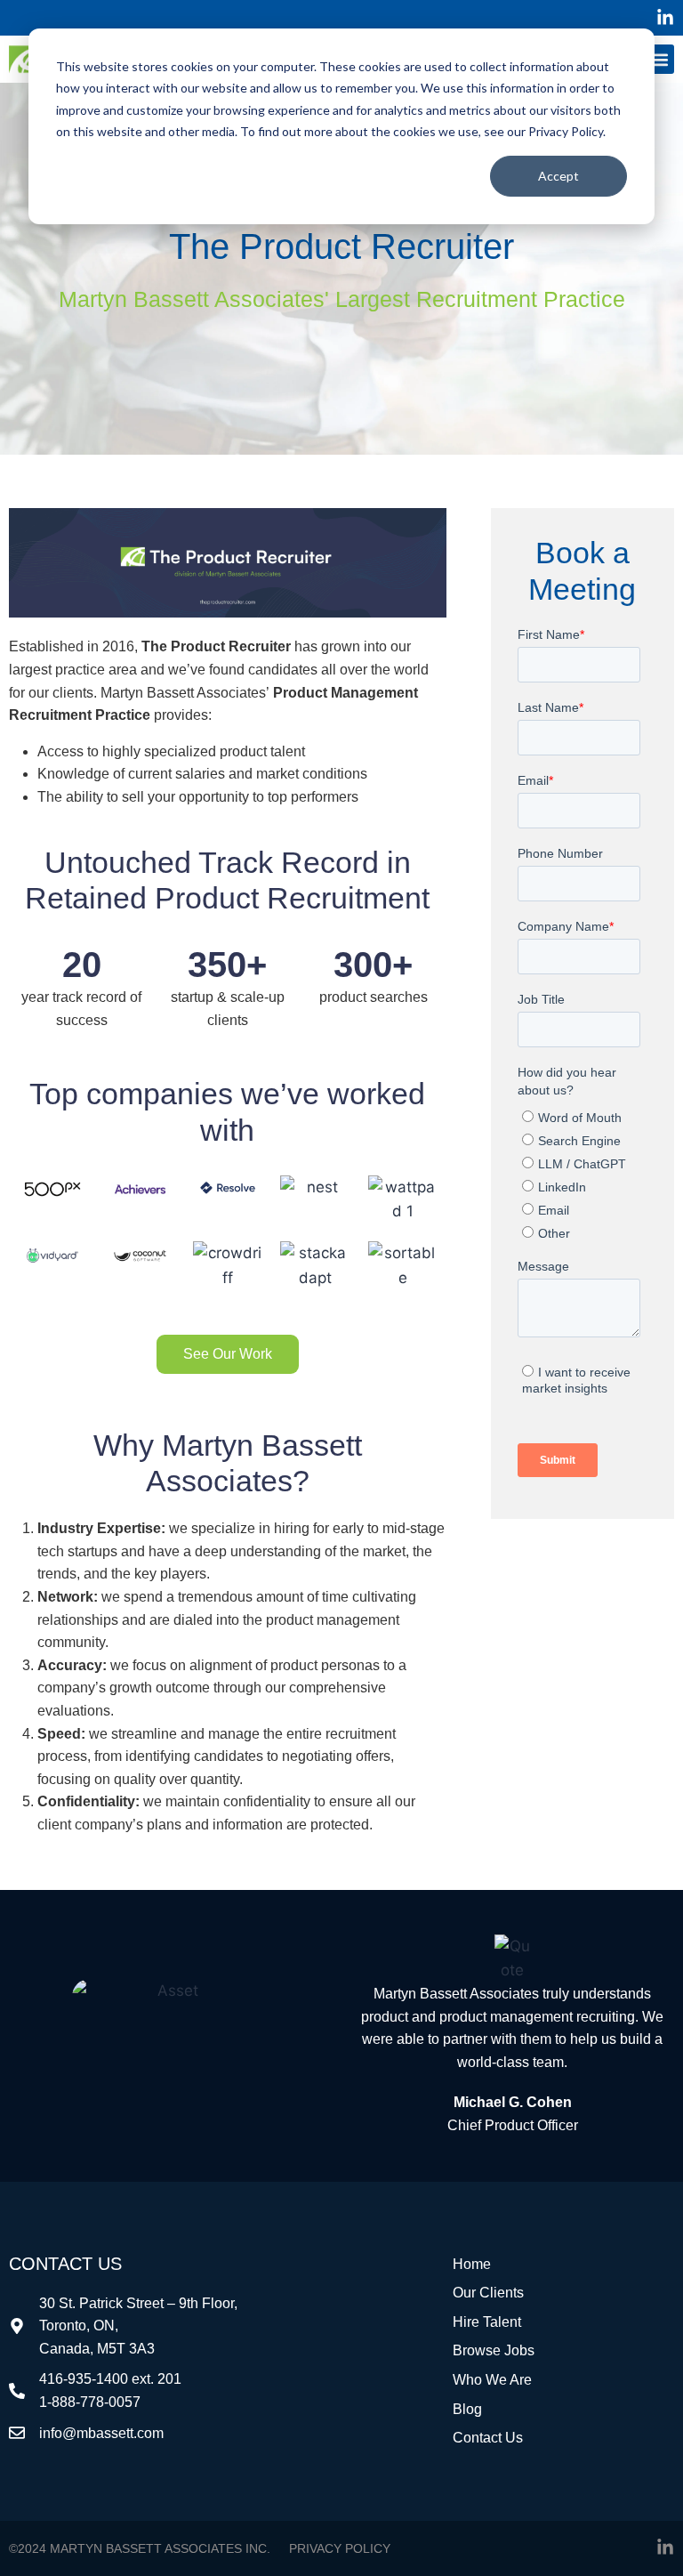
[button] (659, 59)
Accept (558, 176)
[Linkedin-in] (665, 18)
